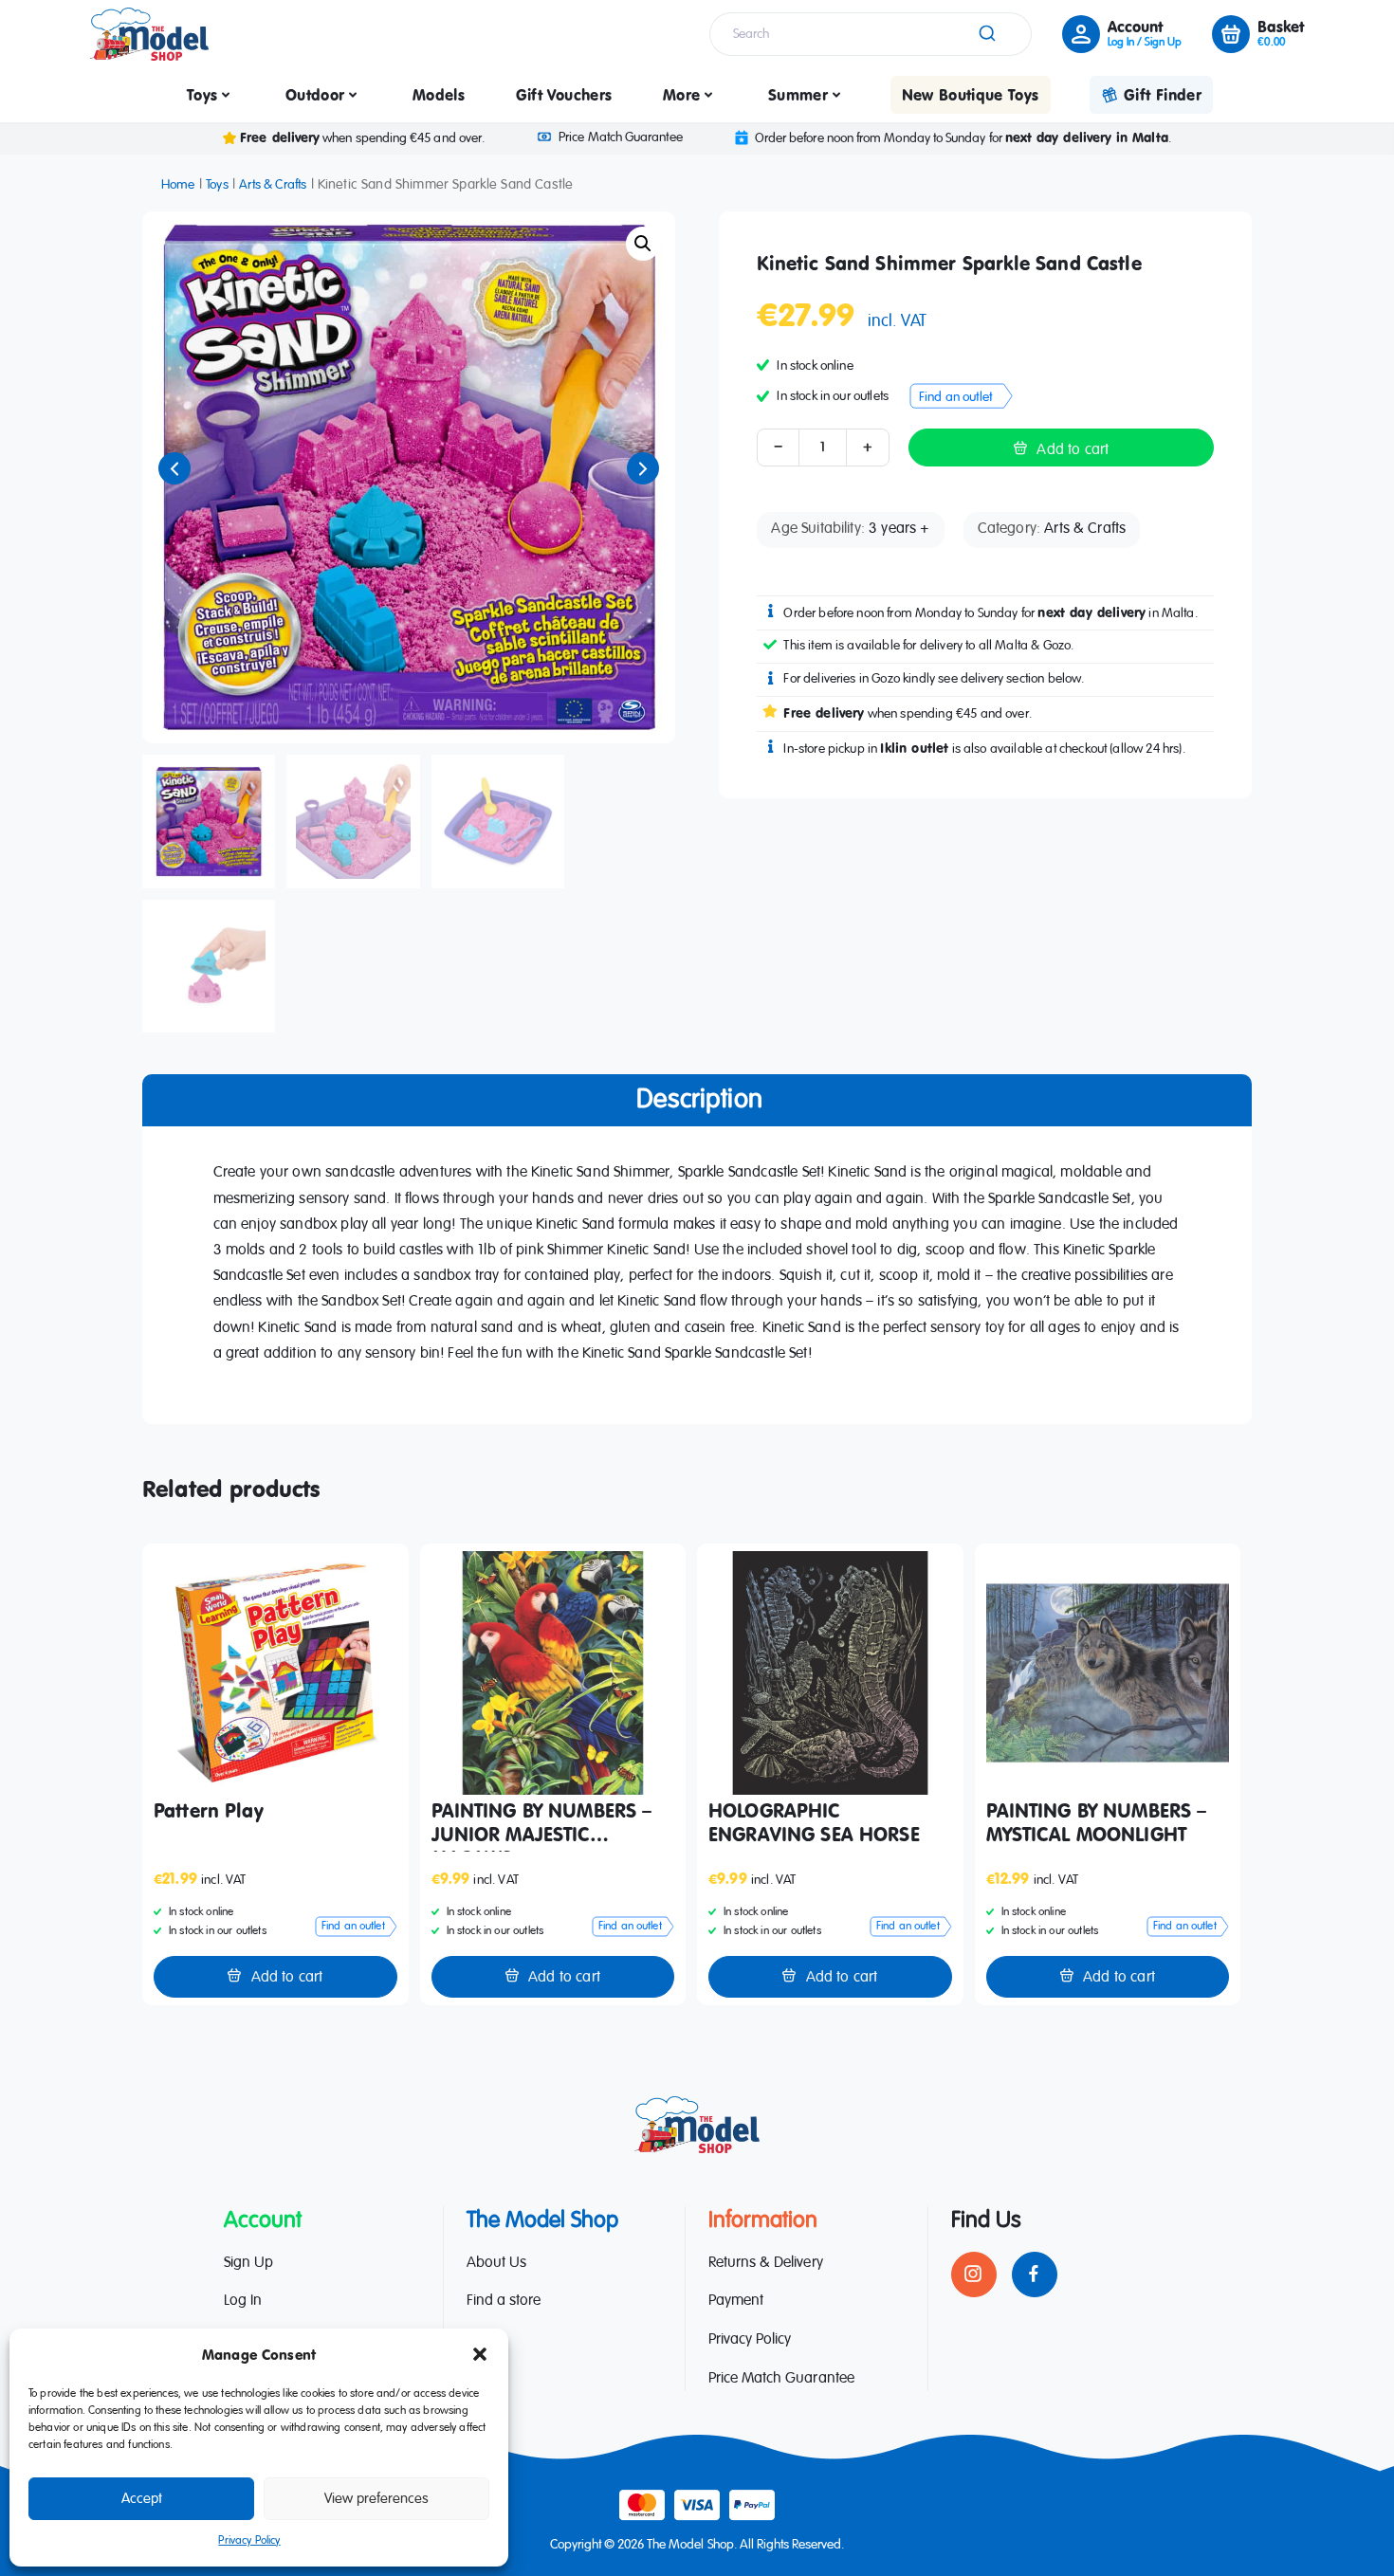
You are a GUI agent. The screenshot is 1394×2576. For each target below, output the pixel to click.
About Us (496, 2263)
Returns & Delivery (766, 2263)
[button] (480, 2354)
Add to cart (1073, 450)
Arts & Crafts (273, 185)
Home (178, 185)
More (681, 95)
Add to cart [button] (287, 1978)
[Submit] (986, 34)
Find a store (504, 2301)
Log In (243, 2301)
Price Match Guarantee (620, 137)
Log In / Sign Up (1145, 43)
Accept (142, 2499)
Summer (798, 95)
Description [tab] (699, 1100)
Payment (736, 2301)
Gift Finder (1163, 95)
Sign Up (248, 2263)
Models (439, 95)
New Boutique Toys (971, 95)
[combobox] (871, 34)
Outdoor (315, 95)
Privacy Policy (249, 2541)
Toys (202, 95)
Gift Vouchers (564, 95)
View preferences (376, 2499)
